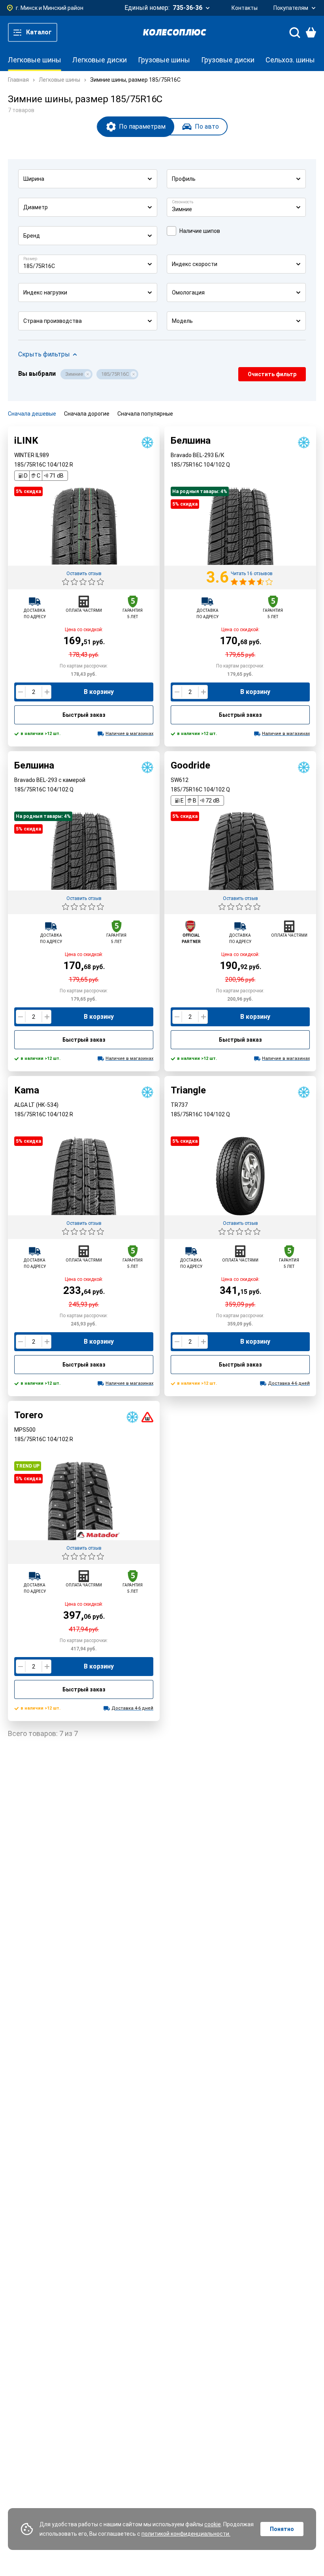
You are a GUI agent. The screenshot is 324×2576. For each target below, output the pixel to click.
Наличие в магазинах (129, 734)
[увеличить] (46, 692)
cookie (213, 2524)
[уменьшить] (21, 692)
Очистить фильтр (272, 374)
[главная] (175, 32)
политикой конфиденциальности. (186, 2534)
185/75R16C (115, 374)
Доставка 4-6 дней (289, 1383)
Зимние (74, 374)
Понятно (282, 2529)
